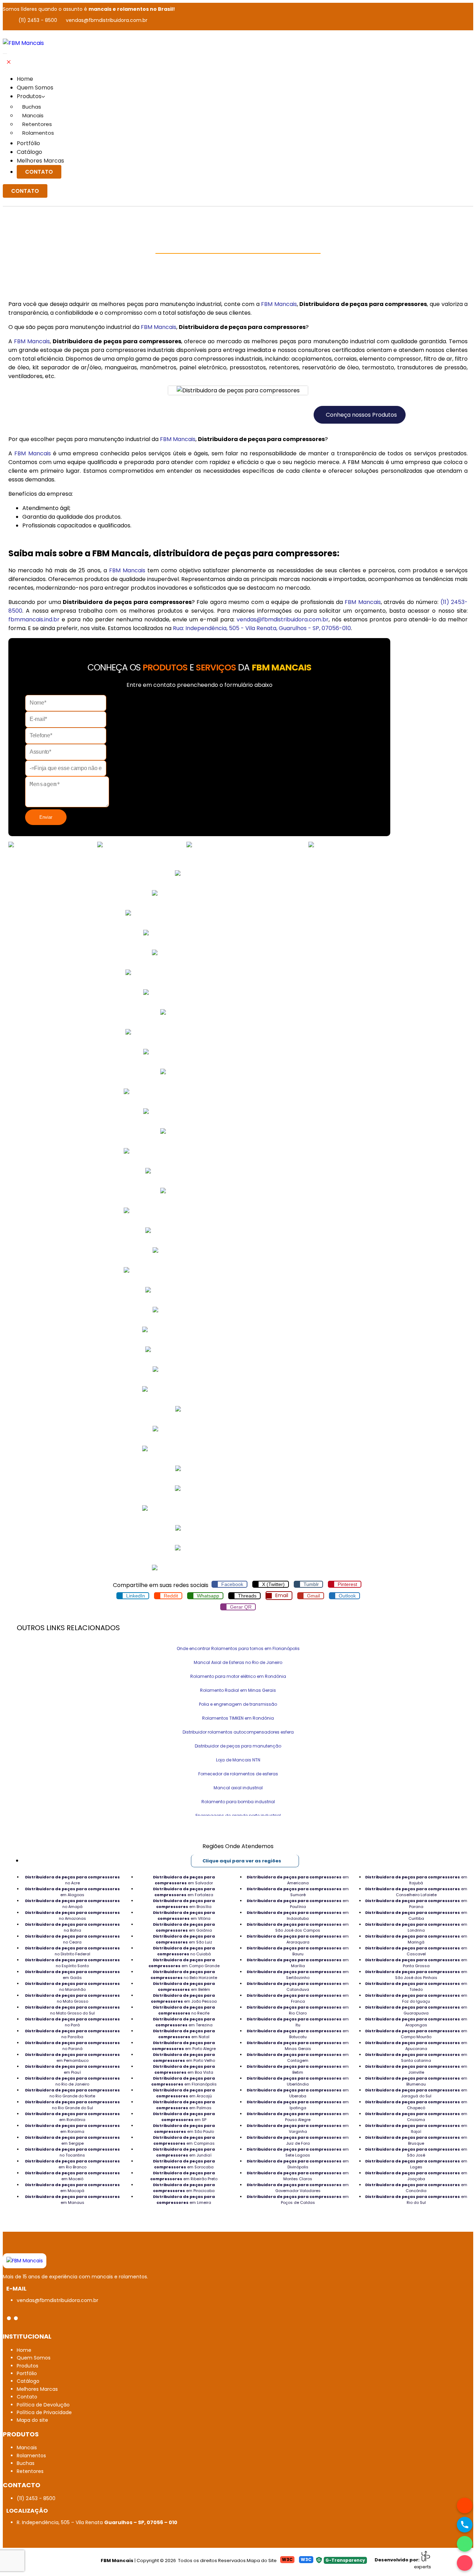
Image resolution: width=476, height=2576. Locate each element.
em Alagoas (72, 1892)
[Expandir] (5, 54)
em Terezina (184, 2022)
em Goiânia (184, 1927)
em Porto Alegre (184, 2046)
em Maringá (416, 1939)
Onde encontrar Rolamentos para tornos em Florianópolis (238, 1648)
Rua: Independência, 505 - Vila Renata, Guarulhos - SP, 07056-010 (262, 628)
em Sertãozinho (298, 1975)
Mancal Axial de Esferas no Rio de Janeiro (238, 1662)
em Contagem (298, 2057)
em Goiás (72, 1975)
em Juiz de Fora (298, 2140)
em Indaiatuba (298, 1915)
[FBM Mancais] (25, 2261)
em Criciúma (416, 2117)
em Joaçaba (416, 2176)
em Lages (416, 2164)
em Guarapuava (416, 2010)
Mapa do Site (262, 2561)
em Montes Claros (298, 2176)
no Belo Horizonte (184, 1975)
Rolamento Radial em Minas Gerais (238, 1690)
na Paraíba (72, 2034)
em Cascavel (416, 1951)
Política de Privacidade (44, 2412)
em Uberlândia (298, 2081)
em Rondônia (72, 2117)
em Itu (298, 2022)
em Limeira (184, 2200)
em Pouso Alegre (298, 2117)
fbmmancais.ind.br (34, 619)
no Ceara (72, 1939)
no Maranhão (72, 1986)
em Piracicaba (184, 2188)
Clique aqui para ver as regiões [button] (242, 1861)
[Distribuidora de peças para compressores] (23, 43)
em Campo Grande (184, 1963)
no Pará (72, 2022)
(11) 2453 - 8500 (38, 20)
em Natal (184, 2034)
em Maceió (72, 2176)
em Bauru (298, 1951)
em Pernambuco (72, 2057)
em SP (184, 2117)
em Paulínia (298, 1904)
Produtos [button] (29, 96)
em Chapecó (416, 2105)
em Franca (298, 1998)
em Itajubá (416, 1880)
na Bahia (72, 1927)
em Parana (416, 1904)
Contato (39, 172)
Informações (67, 265)
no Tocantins (72, 2152)
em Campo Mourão (416, 2034)
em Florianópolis (184, 2081)
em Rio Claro (298, 2010)
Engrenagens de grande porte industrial (238, 1816)
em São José (416, 2152)
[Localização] (465, 2506)
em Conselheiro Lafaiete (416, 1892)
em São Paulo (184, 2129)
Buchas (32, 107)
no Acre (72, 1880)
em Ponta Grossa (416, 1963)
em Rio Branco (72, 2164)
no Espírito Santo (72, 1963)
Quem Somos (35, 88)
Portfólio (28, 143)
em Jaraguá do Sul (416, 2093)
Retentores (37, 124)
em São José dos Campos (298, 1927)
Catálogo (29, 152)
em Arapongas (416, 2022)
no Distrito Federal (72, 1951)
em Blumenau (416, 2081)
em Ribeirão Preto (184, 2176)
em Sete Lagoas (298, 2152)
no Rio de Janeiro (72, 2081)
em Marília (298, 1963)
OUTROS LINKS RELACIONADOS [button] (68, 1628)
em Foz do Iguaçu (416, 1998)
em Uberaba (298, 2093)
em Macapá (72, 2188)
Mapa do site (32, 2420)
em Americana (298, 1880)
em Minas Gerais (298, 2046)
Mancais (33, 115)
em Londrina (416, 1927)
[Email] (465, 2563)
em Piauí (72, 2069)
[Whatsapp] (465, 2544)
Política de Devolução (43, 2405)
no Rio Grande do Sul (72, 2105)
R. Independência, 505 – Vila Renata (97, 2522)
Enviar (46, 817)
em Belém (184, 1986)
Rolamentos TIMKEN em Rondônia (238, 1718)
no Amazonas (72, 1915)
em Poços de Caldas (298, 2200)
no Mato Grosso (72, 1998)
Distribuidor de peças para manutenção (238, 1746)
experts (423, 2567)
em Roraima (72, 2129)
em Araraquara (298, 1939)
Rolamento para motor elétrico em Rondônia (238, 1676)
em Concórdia (416, 2188)
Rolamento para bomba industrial (238, 1802)
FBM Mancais (279, 304)
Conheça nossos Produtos (361, 415)
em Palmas (184, 2105)
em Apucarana (416, 2046)
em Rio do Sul (416, 2200)
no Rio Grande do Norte (72, 2093)
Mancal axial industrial (238, 1788)
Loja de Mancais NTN (238, 1760)
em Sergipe (72, 2140)
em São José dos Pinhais (416, 1975)
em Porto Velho (184, 2057)
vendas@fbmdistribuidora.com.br (107, 20)
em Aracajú (184, 2093)
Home (25, 79)
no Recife (184, 2010)
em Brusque (416, 2140)
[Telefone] (465, 2525)
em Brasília (184, 1904)
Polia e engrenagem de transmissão (238, 1704)
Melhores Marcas (40, 161)
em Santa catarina (416, 2057)
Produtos (28, 2366)
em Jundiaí (184, 2152)
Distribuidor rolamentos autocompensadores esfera (238, 1732)
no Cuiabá (184, 1951)
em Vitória (184, 1915)
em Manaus (72, 2200)
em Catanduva (298, 1986)
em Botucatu (298, 2034)
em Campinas (184, 2140)
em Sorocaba (184, 2164)
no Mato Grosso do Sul (72, 2010)
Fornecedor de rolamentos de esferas (238, 1774)
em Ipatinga (298, 2105)
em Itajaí (416, 2129)
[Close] (9, 62)
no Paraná (72, 2046)
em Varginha (298, 2129)
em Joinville (416, 2069)
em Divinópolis (298, 2164)
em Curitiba (416, 1915)
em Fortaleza (184, 1892)
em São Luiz (184, 1939)
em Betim (298, 2069)
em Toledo (416, 1986)
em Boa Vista (184, 2069)
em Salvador (184, 1880)
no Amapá (72, 1904)
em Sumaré (298, 1892)
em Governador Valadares (298, 2188)
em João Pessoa (184, 1998)
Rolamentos (38, 133)
